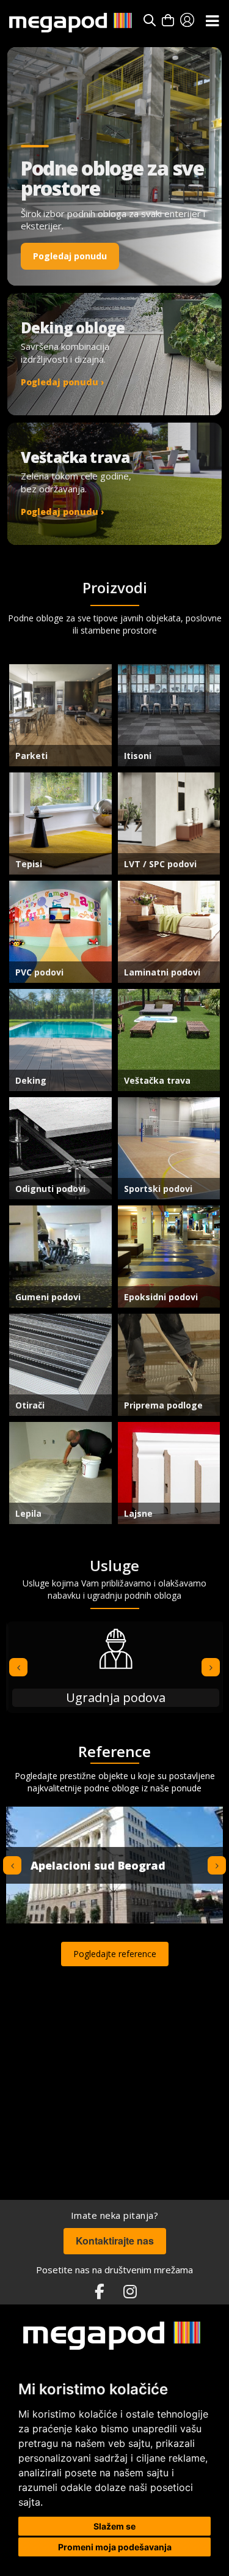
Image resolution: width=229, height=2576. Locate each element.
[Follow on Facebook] (100, 2292)
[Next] (211, 1667)
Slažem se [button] (114, 2526)
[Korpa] (168, 20)
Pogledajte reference (115, 1954)
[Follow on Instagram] (130, 2292)
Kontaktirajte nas (115, 2241)
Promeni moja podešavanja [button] (115, 2547)
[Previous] (18, 1667)
